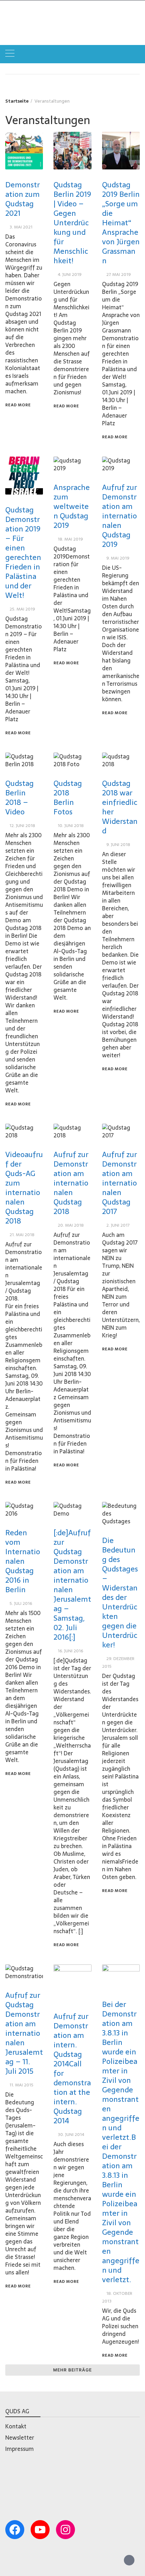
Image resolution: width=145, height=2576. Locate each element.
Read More (18, 405)
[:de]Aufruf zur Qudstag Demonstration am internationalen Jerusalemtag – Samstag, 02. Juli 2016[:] (72, 1585)
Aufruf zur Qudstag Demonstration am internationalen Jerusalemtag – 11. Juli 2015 (24, 2033)
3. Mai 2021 (21, 227)
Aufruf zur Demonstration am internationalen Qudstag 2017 (119, 1183)
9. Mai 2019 (118, 558)
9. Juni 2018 (118, 845)
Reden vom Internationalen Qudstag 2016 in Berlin (23, 1561)
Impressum (20, 2449)
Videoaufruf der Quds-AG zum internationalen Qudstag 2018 (24, 1188)
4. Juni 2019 (70, 275)
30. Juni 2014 (71, 2135)
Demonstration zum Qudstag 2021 (23, 199)
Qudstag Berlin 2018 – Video (20, 798)
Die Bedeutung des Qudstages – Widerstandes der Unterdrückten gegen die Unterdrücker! (120, 1593)
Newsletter (20, 2438)
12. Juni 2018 (22, 826)
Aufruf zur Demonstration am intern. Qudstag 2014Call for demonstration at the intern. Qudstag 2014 (72, 2068)
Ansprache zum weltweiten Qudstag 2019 (72, 506)
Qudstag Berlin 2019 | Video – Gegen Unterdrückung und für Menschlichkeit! (72, 223)
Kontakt (16, 2426)
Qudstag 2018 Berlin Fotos (68, 798)
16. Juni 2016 (70, 1651)
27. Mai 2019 (119, 275)
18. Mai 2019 (70, 539)
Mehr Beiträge (72, 2370)
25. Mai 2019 (22, 609)
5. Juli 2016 (21, 1603)
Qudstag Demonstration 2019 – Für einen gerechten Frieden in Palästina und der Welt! (23, 553)
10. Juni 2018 (71, 826)
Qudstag (27, 18)
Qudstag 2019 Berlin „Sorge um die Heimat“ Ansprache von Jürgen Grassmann (121, 223)
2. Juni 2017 (118, 1225)
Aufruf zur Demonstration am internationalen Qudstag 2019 (119, 516)
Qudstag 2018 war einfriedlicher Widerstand (120, 807)
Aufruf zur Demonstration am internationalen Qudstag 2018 (71, 1183)
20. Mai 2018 (71, 1225)
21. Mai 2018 (22, 1235)
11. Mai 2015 (21, 2085)
